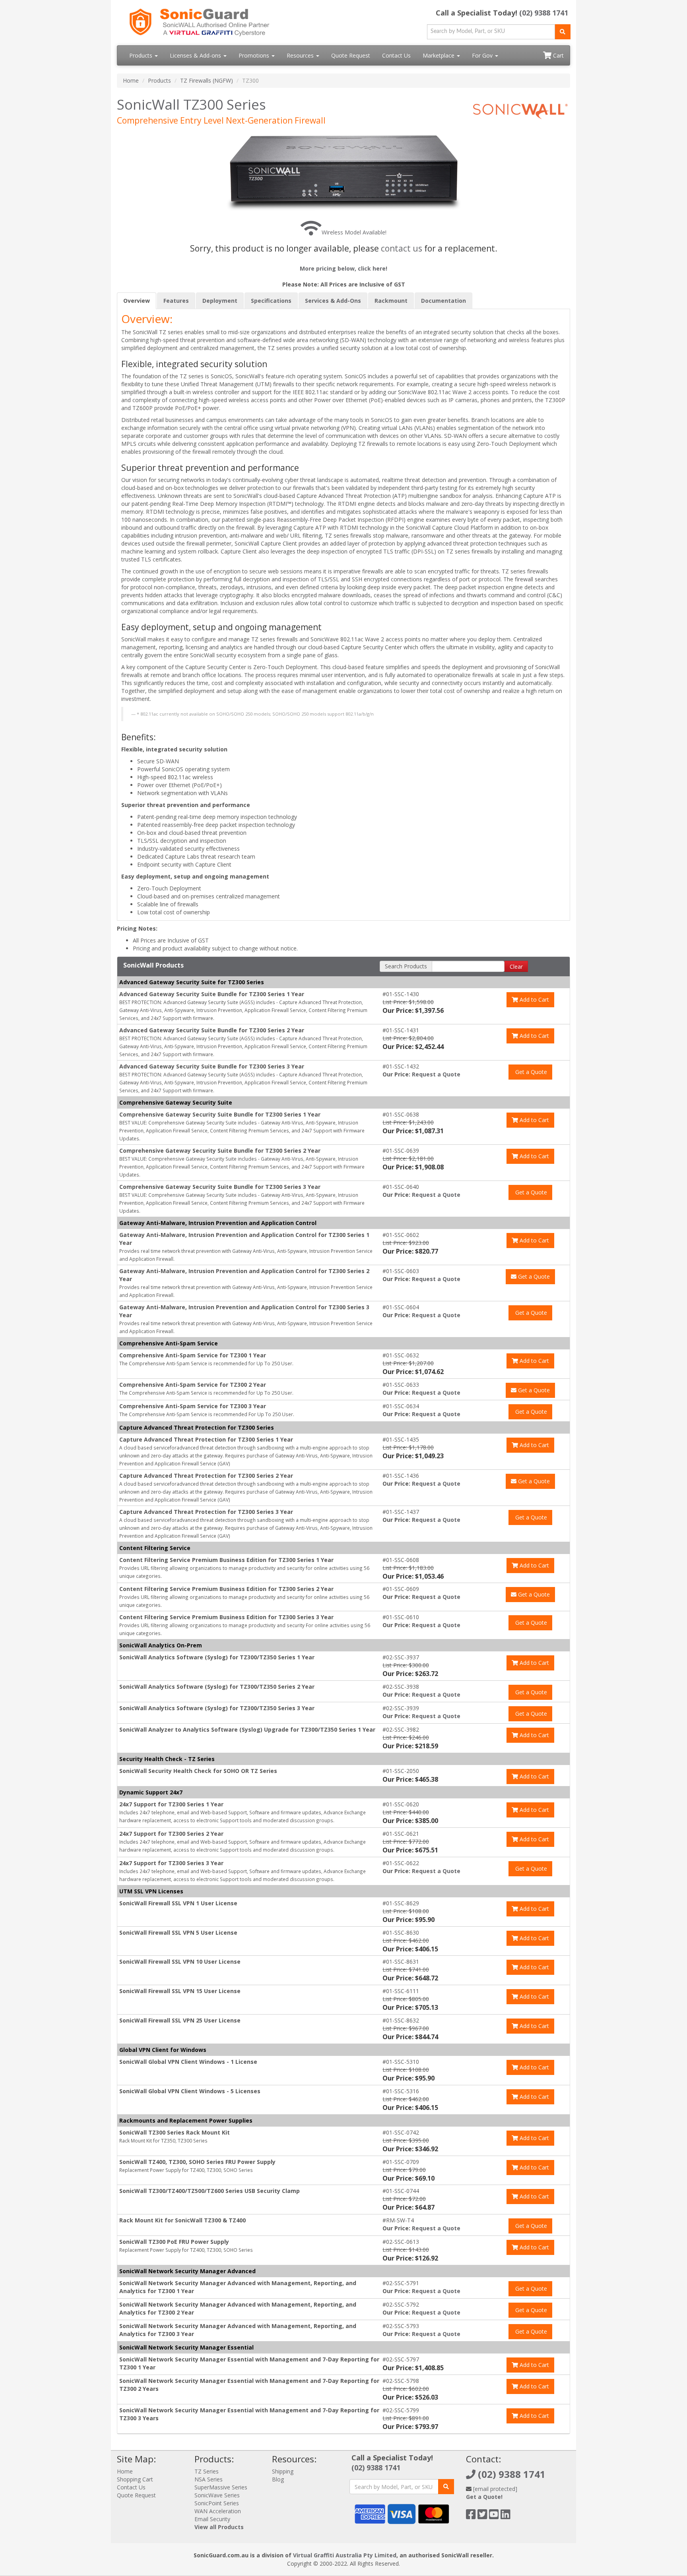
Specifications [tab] (271, 301)
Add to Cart (534, 1000)
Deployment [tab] (220, 301)
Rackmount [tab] (391, 301)
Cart (558, 55)
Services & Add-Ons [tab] (333, 301)
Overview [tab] (137, 301)
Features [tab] (176, 301)
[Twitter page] (482, 2516)
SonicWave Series (217, 2495)
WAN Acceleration (218, 2511)
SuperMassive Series (221, 2487)
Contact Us (396, 55)
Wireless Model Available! (354, 232)
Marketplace (439, 55)
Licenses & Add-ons (196, 55)
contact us (402, 248)
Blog (278, 2479)
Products (142, 55)
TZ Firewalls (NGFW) (207, 80)
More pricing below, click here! (343, 268)
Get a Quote (530, 1072)
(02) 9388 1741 (544, 13)
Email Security (212, 2519)
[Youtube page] (494, 2516)
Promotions (255, 55)
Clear (516, 967)
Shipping (283, 2471)
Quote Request (351, 55)
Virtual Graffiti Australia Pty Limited (345, 2555)
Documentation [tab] (443, 301)
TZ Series (207, 2471)
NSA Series (209, 2479)
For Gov (483, 55)
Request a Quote (436, 1074)
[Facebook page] (471, 2516)
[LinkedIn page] (506, 2516)
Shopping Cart (135, 2479)
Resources (301, 55)
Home (131, 80)
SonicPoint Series (217, 2503)
